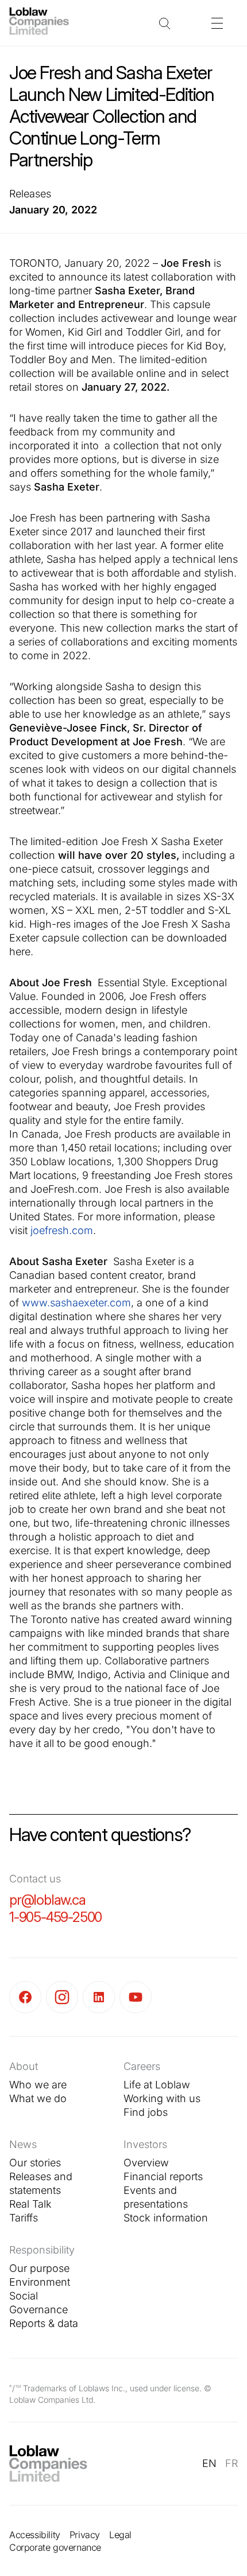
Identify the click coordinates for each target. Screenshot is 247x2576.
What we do (38, 2098)
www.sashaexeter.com (76, 1303)
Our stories (35, 2163)
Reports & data (44, 2323)
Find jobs (146, 2112)
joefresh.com (62, 1230)
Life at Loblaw (157, 2085)
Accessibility (35, 2535)
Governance (38, 2310)
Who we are (38, 2085)
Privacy (85, 2535)
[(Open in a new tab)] (28, 1997)
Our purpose (39, 2268)
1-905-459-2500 (55, 1917)
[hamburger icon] (217, 23)
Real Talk (30, 2204)
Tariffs (24, 2218)
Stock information (166, 2218)
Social (24, 2296)
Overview (146, 2163)
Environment (40, 2282)
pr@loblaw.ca (47, 1900)
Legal (120, 2535)
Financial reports (163, 2176)
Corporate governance (55, 2547)
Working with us (162, 2098)
